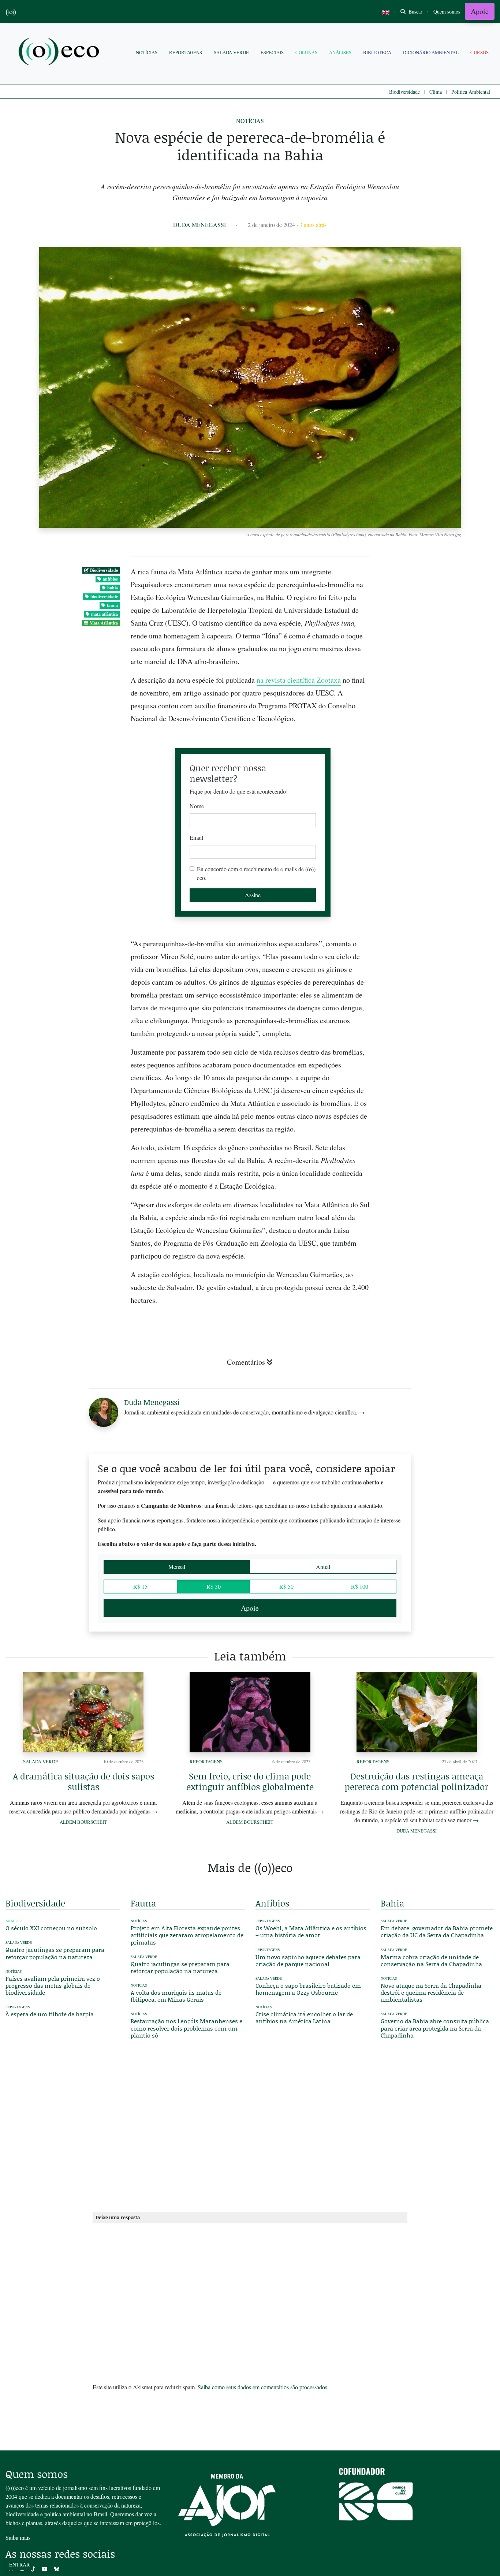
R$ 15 (140, 1586)
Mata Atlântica (104, 623)
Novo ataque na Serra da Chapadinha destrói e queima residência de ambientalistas (431, 1992)
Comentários (246, 1362)
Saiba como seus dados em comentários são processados (262, 2387)
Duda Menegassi (199, 225)
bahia (113, 588)
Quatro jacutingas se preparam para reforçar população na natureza (55, 1953)
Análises (340, 52)
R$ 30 (214, 1586)
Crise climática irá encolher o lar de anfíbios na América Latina (304, 2017)
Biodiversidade (404, 92)
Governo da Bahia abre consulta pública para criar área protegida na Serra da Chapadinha (435, 2028)
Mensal (177, 1567)
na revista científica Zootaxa (299, 680)
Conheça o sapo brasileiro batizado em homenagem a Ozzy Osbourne (308, 1989)
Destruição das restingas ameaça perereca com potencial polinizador (417, 1781)
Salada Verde (231, 52)
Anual (323, 1567)
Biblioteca (377, 52)
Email (196, 837)
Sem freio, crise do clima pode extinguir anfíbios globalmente (250, 1781)
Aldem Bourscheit (83, 1822)
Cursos (480, 52)
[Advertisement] (438, 1272)
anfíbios (110, 579)
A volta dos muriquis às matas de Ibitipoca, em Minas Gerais (176, 1996)
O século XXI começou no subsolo (51, 1928)
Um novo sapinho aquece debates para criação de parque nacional (308, 1960)
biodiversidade (104, 597)
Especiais (272, 52)
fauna (112, 605)
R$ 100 (360, 1586)
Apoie (480, 11)
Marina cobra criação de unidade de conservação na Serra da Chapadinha (431, 1960)
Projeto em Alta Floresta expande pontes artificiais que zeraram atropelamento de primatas (187, 1935)
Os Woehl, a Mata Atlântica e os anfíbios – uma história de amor (311, 1931)
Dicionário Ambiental (431, 52)
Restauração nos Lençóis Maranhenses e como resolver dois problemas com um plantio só (186, 2028)
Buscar (415, 12)
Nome (197, 806)
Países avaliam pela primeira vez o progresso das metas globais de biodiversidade (53, 1985)
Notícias (147, 52)
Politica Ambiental (471, 92)
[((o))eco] (60, 53)
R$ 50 (286, 1586)
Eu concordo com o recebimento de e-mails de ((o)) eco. (256, 873)
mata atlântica (105, 614)
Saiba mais (18, 2537)
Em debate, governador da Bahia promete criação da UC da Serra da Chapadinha (437, 1931)
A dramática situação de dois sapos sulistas (83, 1781)
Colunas (306, 52)
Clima (436, 92)
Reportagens (186, 52)
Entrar (19, 2564)
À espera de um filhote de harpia (50, 2014)
